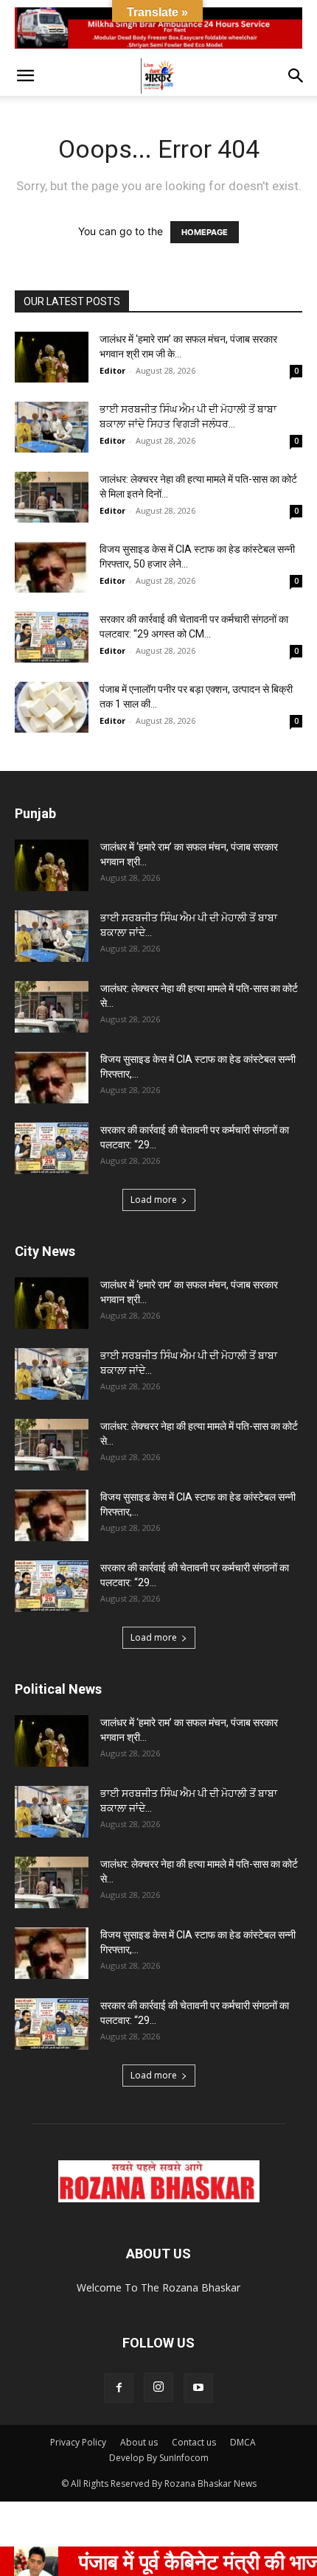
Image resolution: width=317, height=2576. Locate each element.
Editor (112, 370)
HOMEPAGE (205, 232)
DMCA (243, 2442)
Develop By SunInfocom (159, 2458)
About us (139, 2442)
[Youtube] (198, 2388)
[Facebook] (119, 2388)
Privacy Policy (78, 2442)
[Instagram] (158, 2387)
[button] (25, 76)
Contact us (194, 2442)
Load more (154, 1200)
